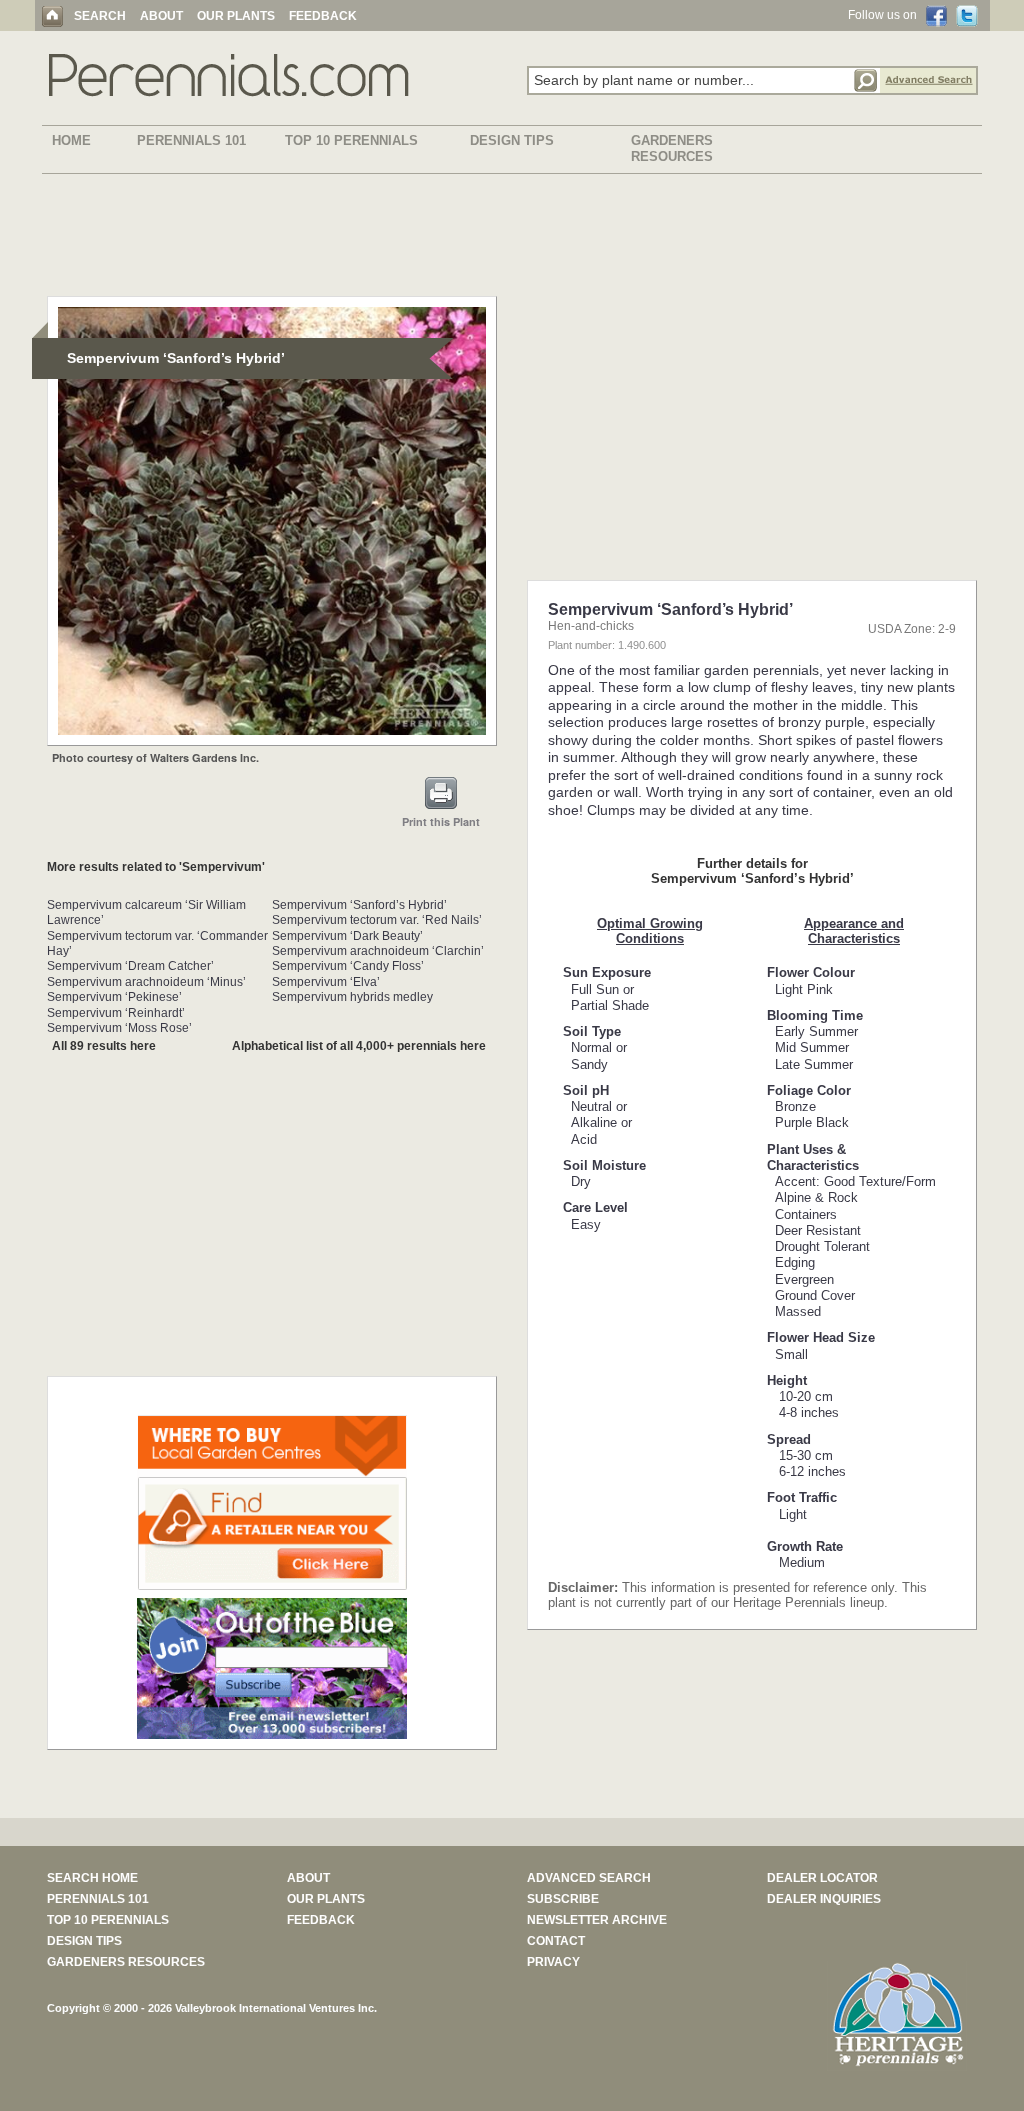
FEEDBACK (323, 16)
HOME (71, 140)
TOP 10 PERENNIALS (351, 140)
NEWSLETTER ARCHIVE (597, 1920)
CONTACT (556, 1941)
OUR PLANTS (236, 16)
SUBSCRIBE (563, 1899)
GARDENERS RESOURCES (672, 148)
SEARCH (100, 16)
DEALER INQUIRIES (824, 1899)
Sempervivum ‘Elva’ (326, 982)
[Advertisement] (512, 239)
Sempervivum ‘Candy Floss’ (348, 966)
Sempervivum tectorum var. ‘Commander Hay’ (157, 943)
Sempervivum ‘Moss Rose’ (119, 1028)
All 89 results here (104, 1046)
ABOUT (161, 16)
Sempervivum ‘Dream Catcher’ (130, 966)
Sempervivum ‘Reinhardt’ (116, 1013)
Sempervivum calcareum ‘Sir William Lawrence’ (146, 912)
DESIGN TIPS (512, 140)
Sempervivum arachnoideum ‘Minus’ (146, 982)
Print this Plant (441, 821)
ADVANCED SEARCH (589, 1878)
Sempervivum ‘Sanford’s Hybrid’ (359, 905)
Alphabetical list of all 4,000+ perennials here (359, 1046)
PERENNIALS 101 (191, 140)
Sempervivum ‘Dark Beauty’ (347, 936)
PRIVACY (553, 1962)
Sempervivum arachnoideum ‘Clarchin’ (378, 951)
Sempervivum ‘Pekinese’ (114, 997)
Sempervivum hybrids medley (352, 997)
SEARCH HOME (92, 1878)
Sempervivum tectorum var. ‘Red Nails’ (377, 920)
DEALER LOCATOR (822, 1878)
